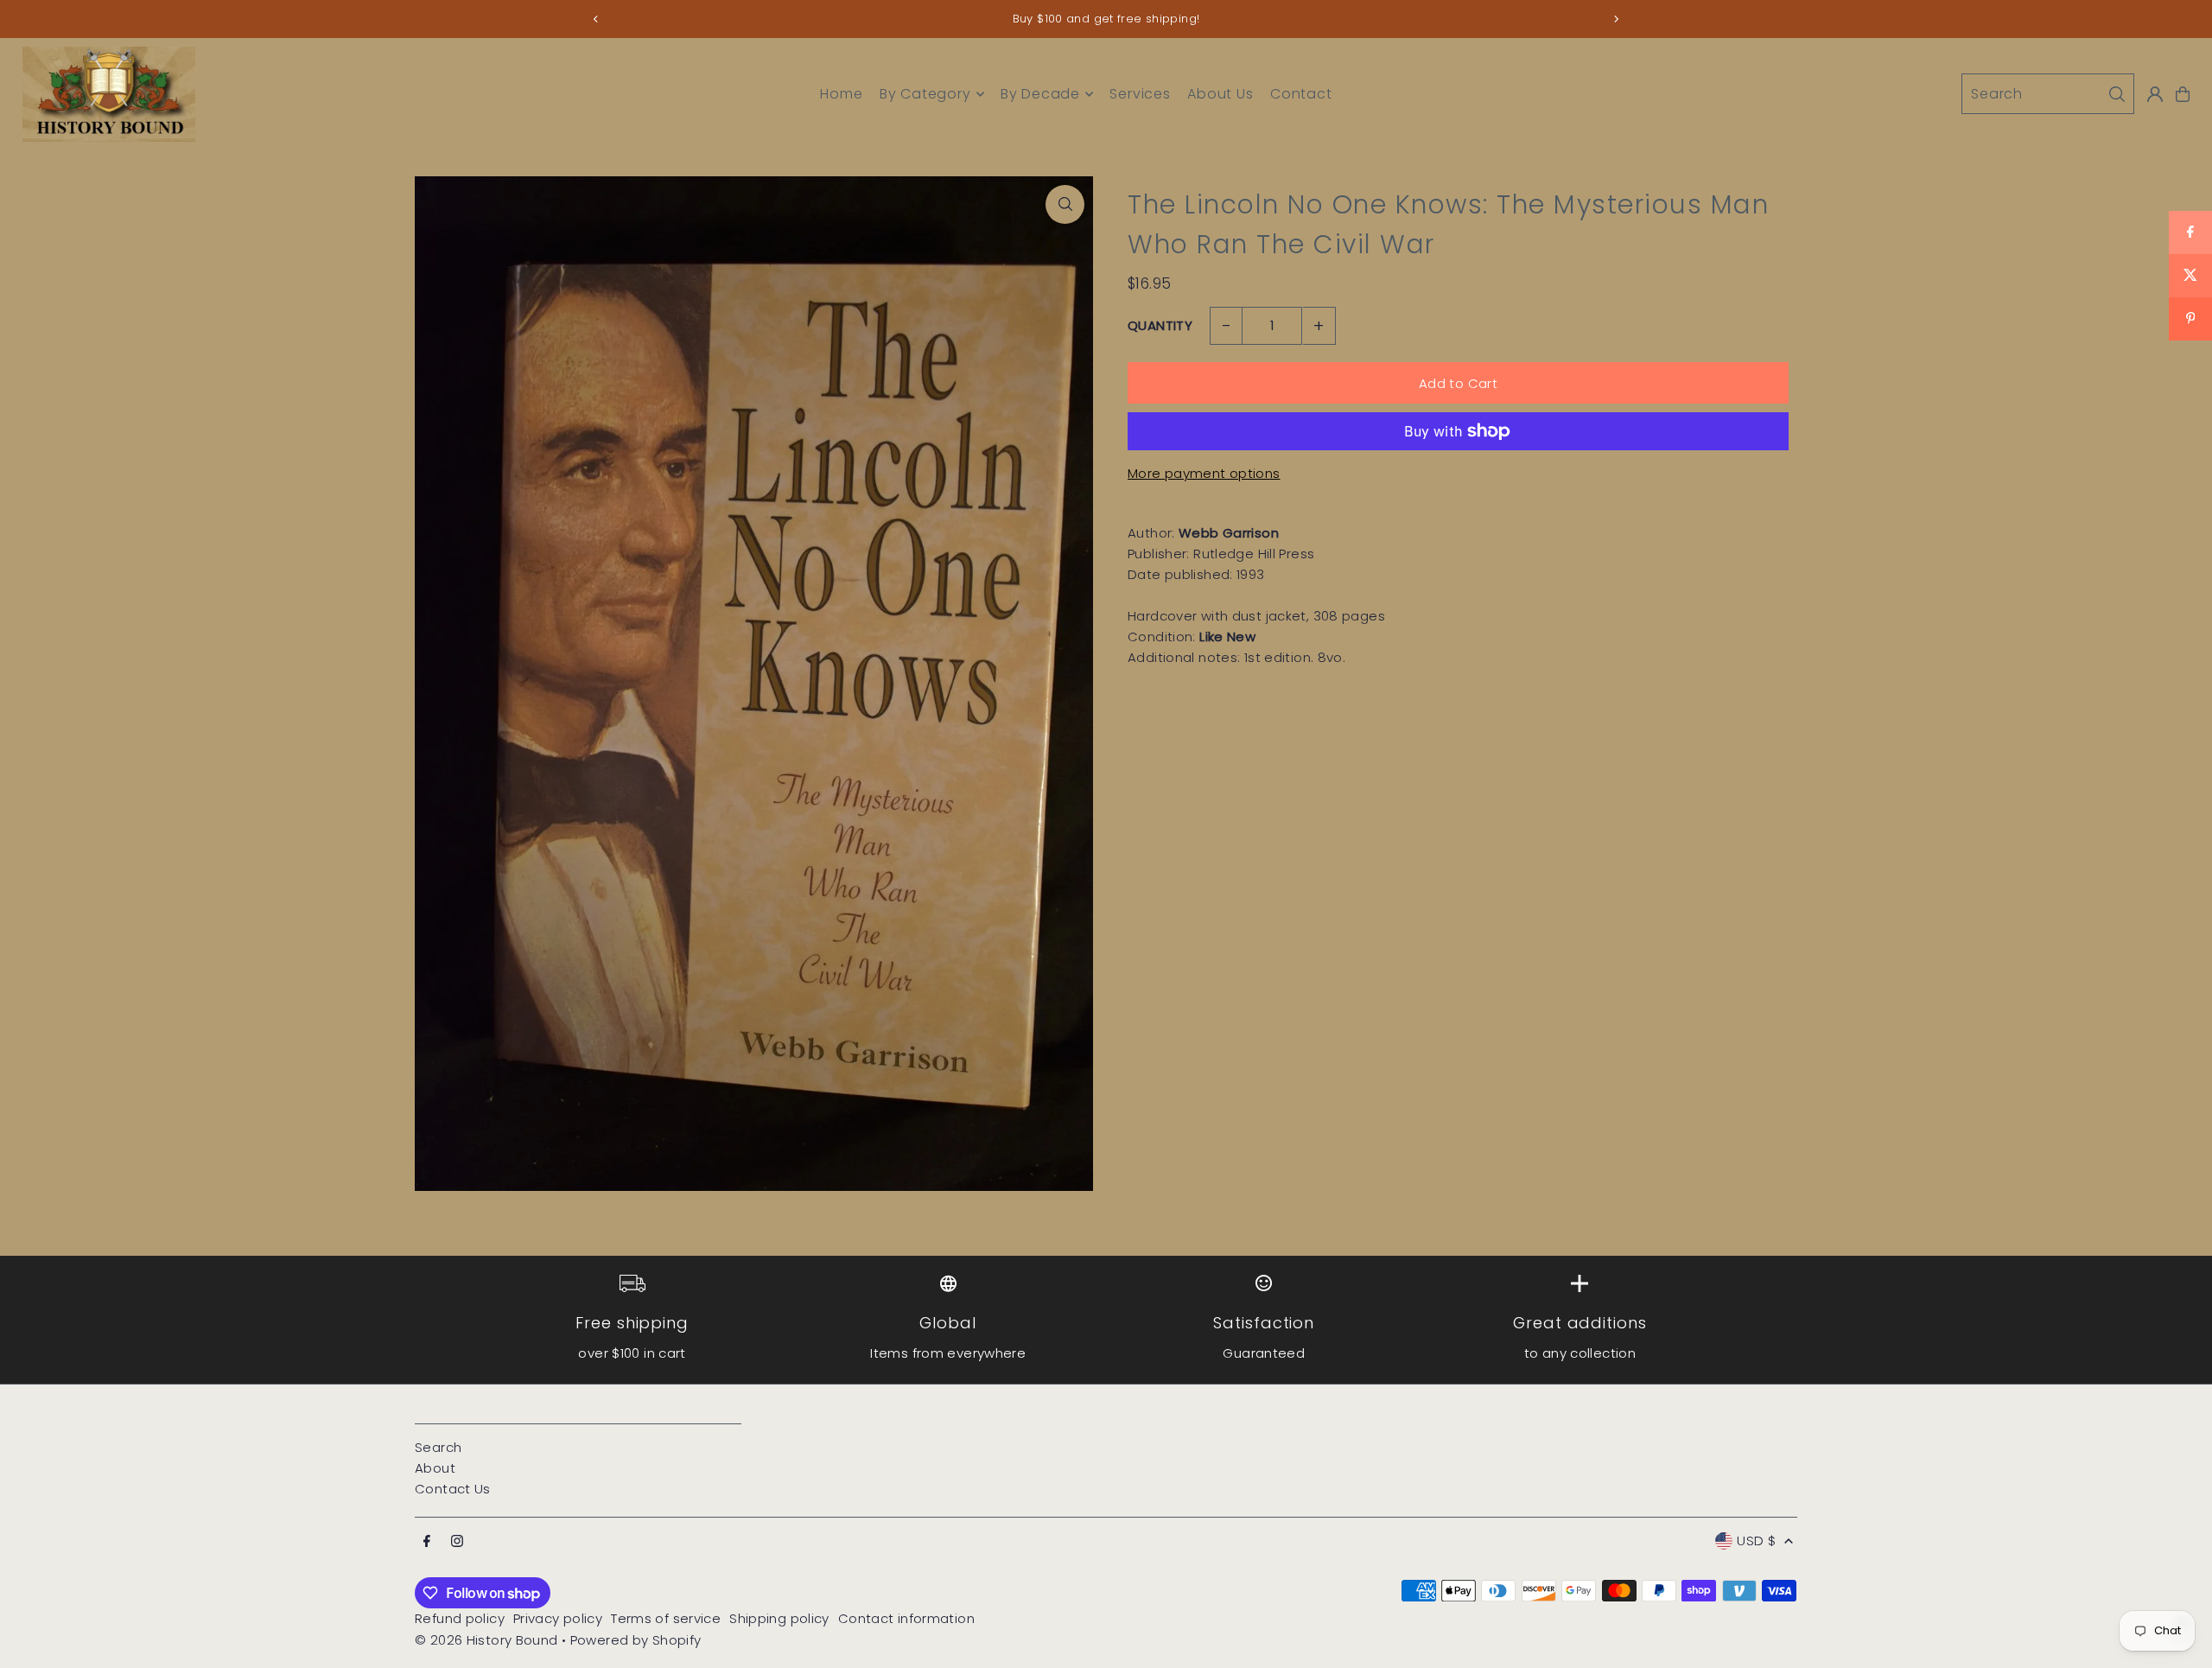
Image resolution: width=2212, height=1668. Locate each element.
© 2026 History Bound (486, 1640)
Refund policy (460, 1618)
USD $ (1756, 1541)
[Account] (2155, 94)
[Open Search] (2048, 94)
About (435, 1468)
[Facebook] (427, 1542)
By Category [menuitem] (925, 94)
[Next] (1616, 19)
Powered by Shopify (636, 1640)
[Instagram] (457, 1542)
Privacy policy (558, 1618)
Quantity (1160, 325)
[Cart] (2183, 94)
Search (438, 1447)
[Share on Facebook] (2190, 232)
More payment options (1204, 473)
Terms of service (666, 1618)
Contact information (906, 1618)
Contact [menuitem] (1301, 94)
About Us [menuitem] (1220, 94)
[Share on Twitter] (2190, 276)
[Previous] (596, 19)
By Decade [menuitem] (1040, 94)
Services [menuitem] (1140, 94)
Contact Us (453, 1489)
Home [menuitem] (841, 94)
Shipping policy (779, 1618)
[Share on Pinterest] (2190, 319)
